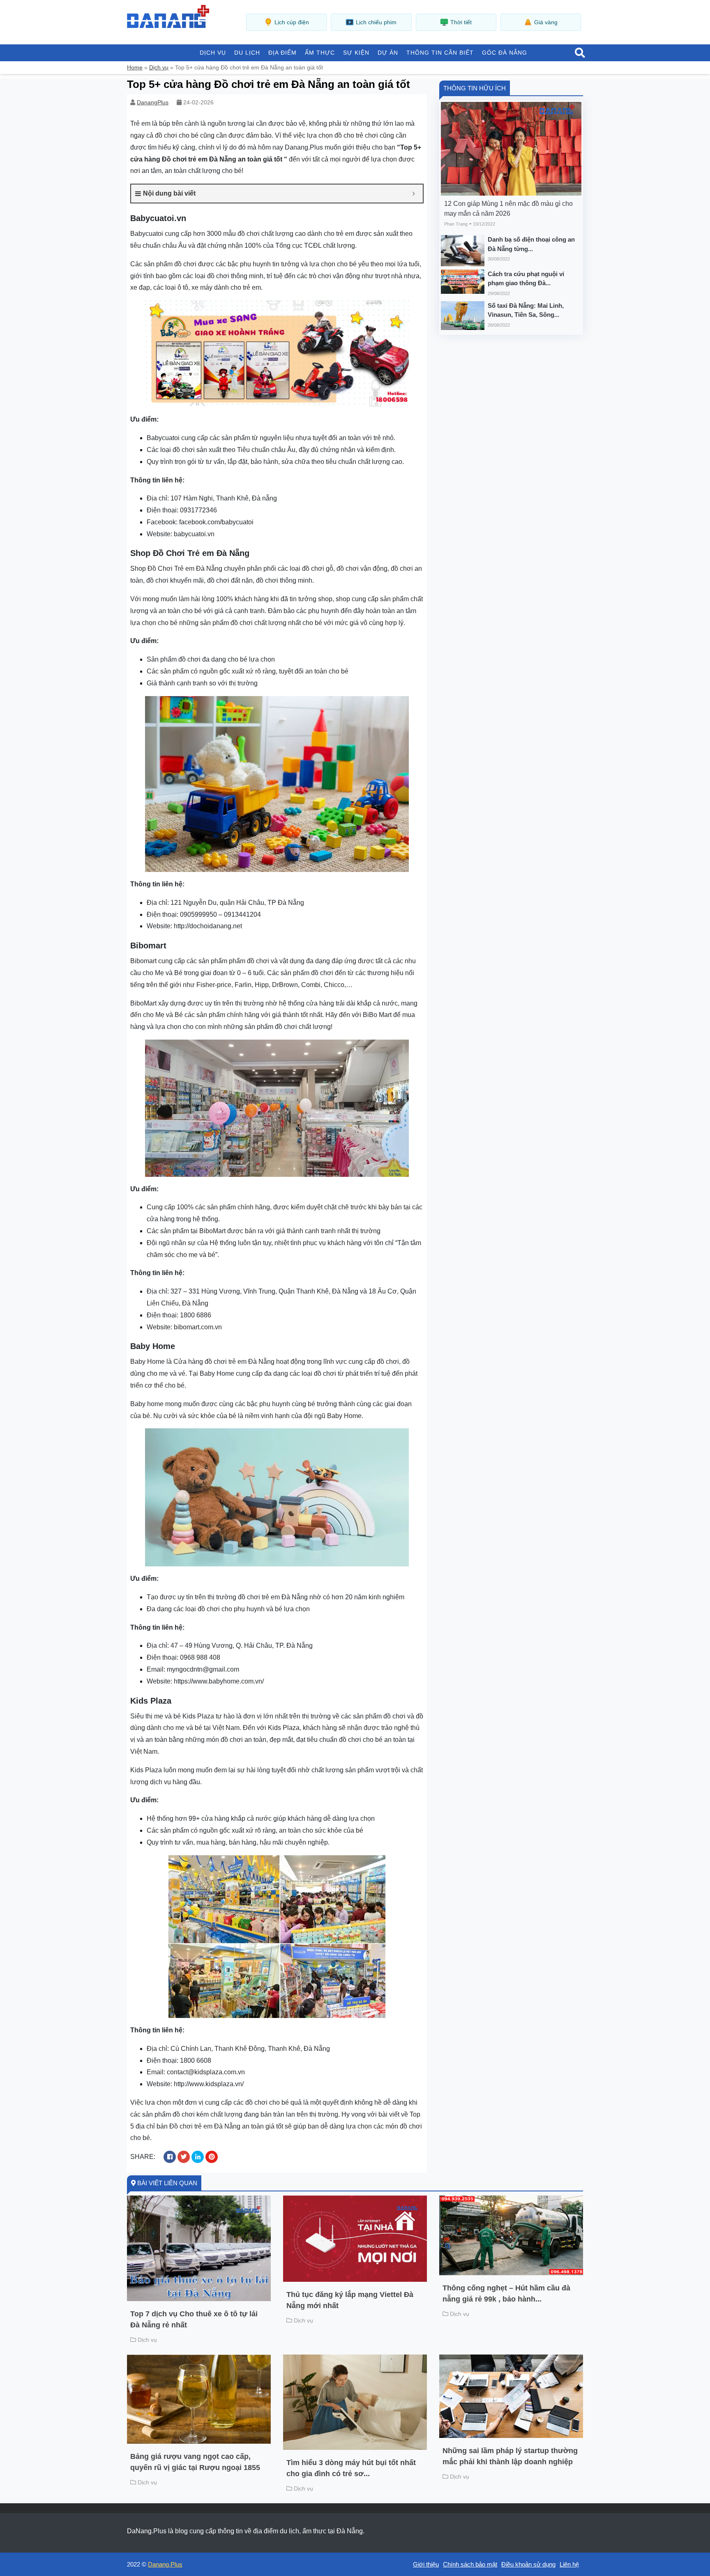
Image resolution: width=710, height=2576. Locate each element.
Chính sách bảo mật (470, 2564)
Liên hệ (569, 2564)
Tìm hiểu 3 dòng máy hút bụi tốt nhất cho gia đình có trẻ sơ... (351, 2468)
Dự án (388, 53)
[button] (580, 53)
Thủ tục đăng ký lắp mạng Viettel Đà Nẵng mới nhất (350, 2300)
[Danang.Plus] (168, 16)
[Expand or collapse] (414, 194)
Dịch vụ (213, 53)
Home (135, 67)
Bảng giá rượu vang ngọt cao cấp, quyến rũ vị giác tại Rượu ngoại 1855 (195, 2462)
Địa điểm (282, 53)
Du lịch (247, 53)
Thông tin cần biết (440, 53)
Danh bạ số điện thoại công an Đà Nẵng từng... (531, 244)
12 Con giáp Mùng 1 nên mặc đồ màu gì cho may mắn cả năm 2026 (508, 209)
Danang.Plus (165, 2564)
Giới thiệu (426, 2564)
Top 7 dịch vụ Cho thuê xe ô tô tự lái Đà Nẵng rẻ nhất (194, 2319)
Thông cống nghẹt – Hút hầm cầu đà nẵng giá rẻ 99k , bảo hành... (506, 2293)
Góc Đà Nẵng (505, 53)
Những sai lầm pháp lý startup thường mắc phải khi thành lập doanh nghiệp (510, 2456)
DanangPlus (153, 102)
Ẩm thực (320, 53)
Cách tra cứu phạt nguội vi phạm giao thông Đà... (526, 279)
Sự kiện (356, 53)
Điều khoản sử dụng (528, 2564)
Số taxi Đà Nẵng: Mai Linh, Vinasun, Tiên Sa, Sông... (526, 310)
